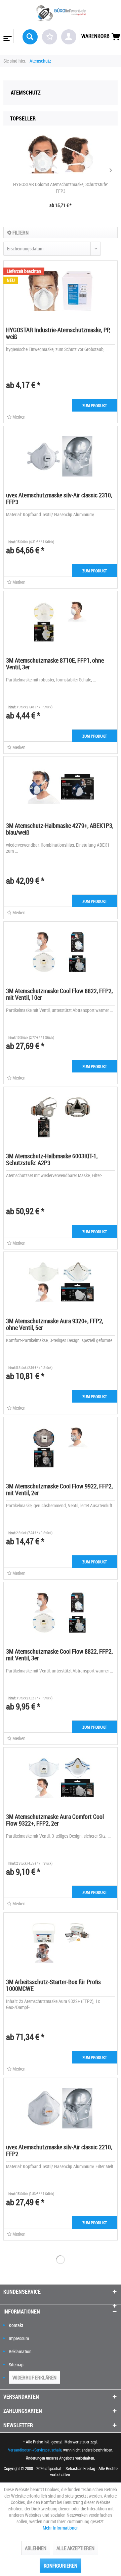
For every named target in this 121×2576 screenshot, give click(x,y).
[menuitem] (7, 36)
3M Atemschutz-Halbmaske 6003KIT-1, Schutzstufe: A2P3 (52, 1159)
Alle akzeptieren (75, 2548)
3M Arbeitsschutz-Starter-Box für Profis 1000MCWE (53, 1985)
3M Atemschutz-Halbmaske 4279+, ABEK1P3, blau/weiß (60, 829)
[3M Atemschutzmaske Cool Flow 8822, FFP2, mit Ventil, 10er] (61, 952)
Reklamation (20, 2351)
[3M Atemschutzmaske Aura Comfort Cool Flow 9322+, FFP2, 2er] (61, 1778)
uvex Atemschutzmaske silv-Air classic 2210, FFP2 (59, 2150)
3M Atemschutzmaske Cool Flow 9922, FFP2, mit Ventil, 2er (59, 1489)
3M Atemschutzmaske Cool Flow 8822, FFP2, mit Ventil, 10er (59, 994)
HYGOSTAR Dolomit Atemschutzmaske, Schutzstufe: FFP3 (61, 188)
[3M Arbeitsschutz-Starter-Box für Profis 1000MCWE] (61, 1943)
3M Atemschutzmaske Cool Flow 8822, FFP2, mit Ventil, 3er (59, 1655)
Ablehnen (36, 2548)
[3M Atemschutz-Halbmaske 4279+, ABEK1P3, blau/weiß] (61, 787)
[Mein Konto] (69, 37)
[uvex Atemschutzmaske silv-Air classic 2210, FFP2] (61, 2108)
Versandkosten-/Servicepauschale (35, 2450)
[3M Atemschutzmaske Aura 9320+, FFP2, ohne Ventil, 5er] (61, 1282)
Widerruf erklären (34, 2377)
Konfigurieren (61, 2566)
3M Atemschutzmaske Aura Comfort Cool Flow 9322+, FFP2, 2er (55, 1820)
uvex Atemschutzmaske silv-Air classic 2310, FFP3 (59, 498)
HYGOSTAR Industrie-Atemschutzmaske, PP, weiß (58, 333)
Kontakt (16, 2325)
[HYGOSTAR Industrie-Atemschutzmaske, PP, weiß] (61, 291)
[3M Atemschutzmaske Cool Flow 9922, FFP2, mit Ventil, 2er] (61, 1447)
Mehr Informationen (61, 2528)
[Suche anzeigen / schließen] (30, 37)
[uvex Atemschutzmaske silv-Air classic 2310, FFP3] (61, 456)
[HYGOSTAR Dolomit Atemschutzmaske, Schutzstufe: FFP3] (61, 154)
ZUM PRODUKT (95, 405)
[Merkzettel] (50, 37)
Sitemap (16, 2365)
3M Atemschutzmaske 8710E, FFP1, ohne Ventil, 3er (55, 664)
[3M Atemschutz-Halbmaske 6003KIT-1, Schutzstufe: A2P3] (61, 1117)
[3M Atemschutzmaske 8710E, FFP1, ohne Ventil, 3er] (61, 622)
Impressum (19, 2338)
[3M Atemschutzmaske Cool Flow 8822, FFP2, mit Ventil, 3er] (61, 1613)
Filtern (20, 233)
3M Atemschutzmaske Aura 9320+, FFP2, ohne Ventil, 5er (55, 1324)
